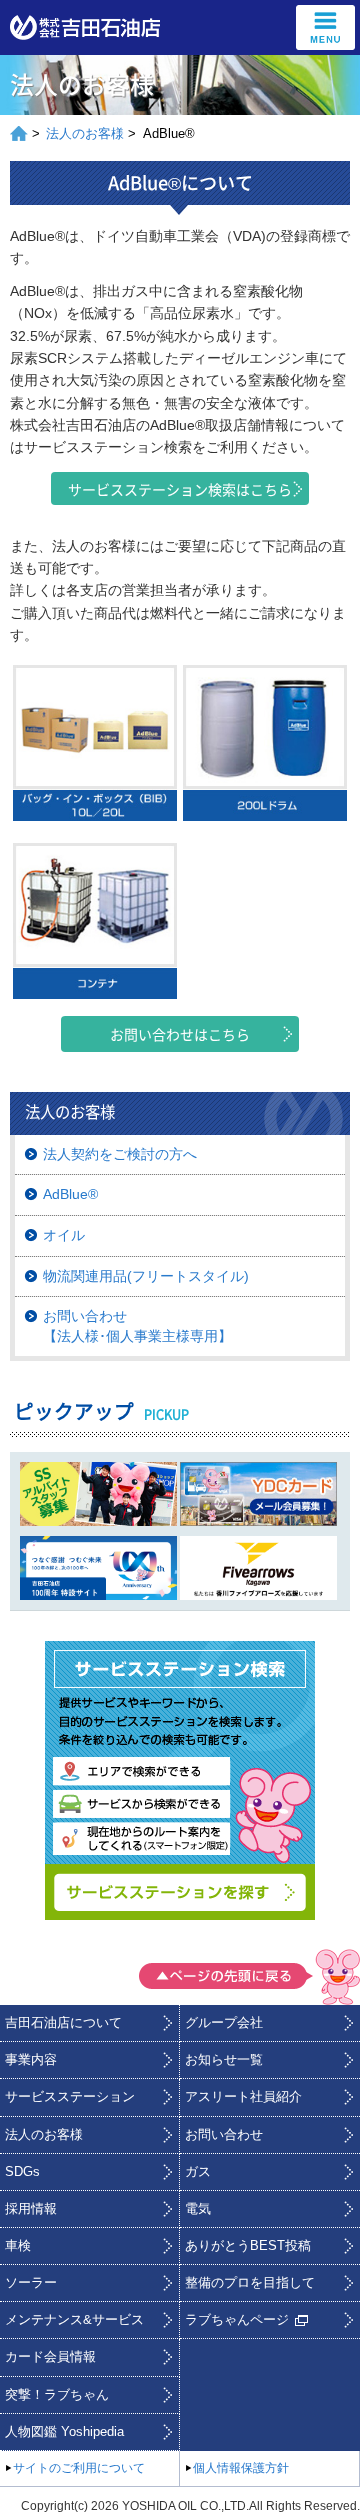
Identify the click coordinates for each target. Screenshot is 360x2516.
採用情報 (31, 2209)
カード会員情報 (50, 2357)
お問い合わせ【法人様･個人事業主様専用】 (137, 1326)
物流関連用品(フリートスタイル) (146, 1276)
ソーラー (31, 2283)
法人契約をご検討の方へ (120, 1154)
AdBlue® (70, 1194)
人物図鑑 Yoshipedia (64, 2432)
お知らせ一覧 (224, 2060)
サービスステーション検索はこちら (180, 489)
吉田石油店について (63, 2023)
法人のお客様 (85, 134)
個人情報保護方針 (241, 2468)
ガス (198, 2172)
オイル (64, 1235)
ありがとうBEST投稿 (248, 2246)
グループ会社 (224, 2023)
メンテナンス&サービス (74, 2320)
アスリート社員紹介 (243, 2097)
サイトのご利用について (79, 2468)
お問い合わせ (224, 2135)
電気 (198, 2209)
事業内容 (31, 2060)
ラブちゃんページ (237, 2320)
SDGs (22, 2172)
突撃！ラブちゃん (57, 2395)
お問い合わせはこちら (180, 1034)
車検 (18, 2246)
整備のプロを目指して (250, 2283)
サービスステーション (70, 2097)
